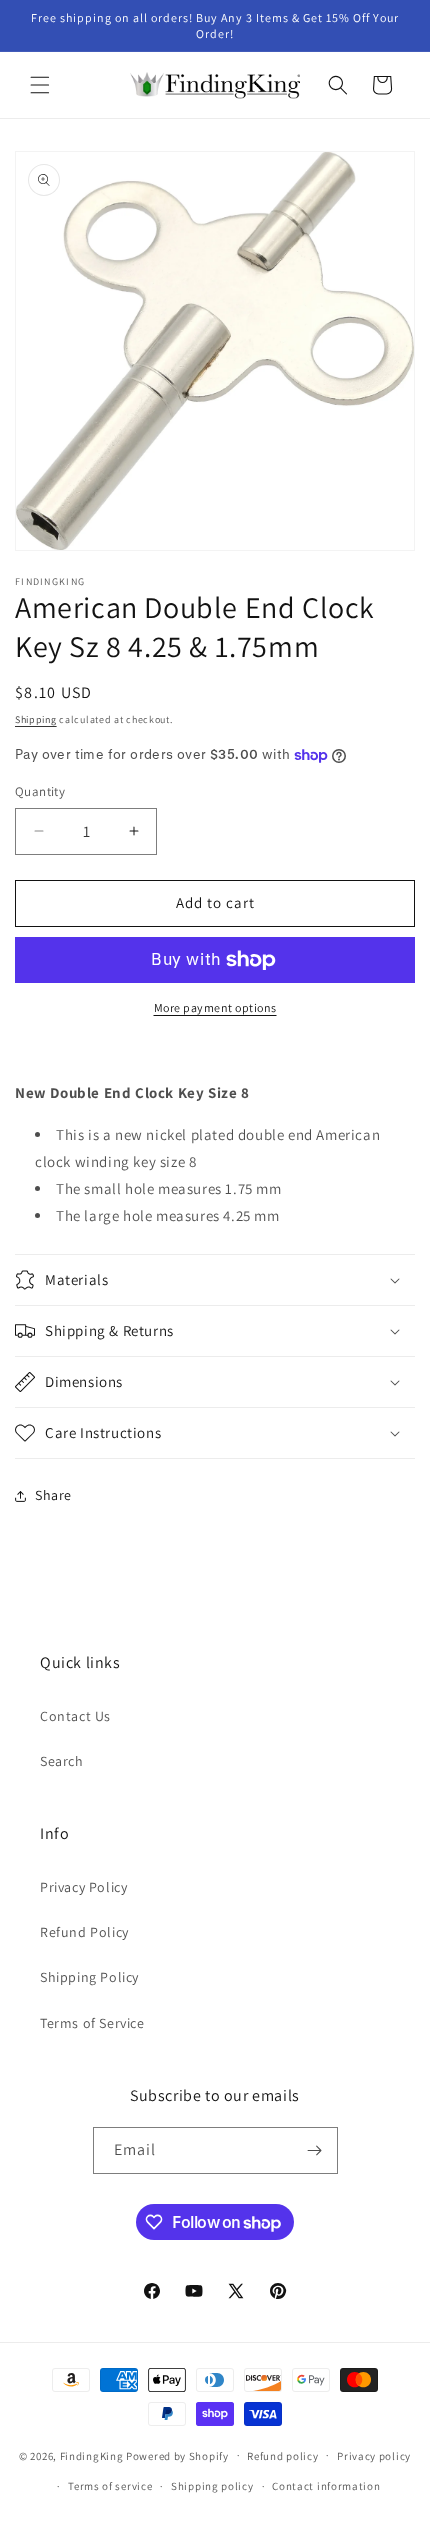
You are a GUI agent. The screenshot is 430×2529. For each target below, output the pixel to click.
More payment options (215, 1007)
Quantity (40, 791)
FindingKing (92, 2455)
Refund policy (282, 2456)
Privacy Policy (83, 1887)
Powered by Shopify (177, 2455)
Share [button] (53, 1495)
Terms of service (110, 2486)
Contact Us (75, 1716)
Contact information (326, 2486)
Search (62, 1761)
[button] (40, 85)
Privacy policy (374, 2456)
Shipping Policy (89, 1977)
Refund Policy (84, 1932)
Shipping (36, 719)
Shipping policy (212, 2486)
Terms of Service (92, 2023)
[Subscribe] (315, 2150)
